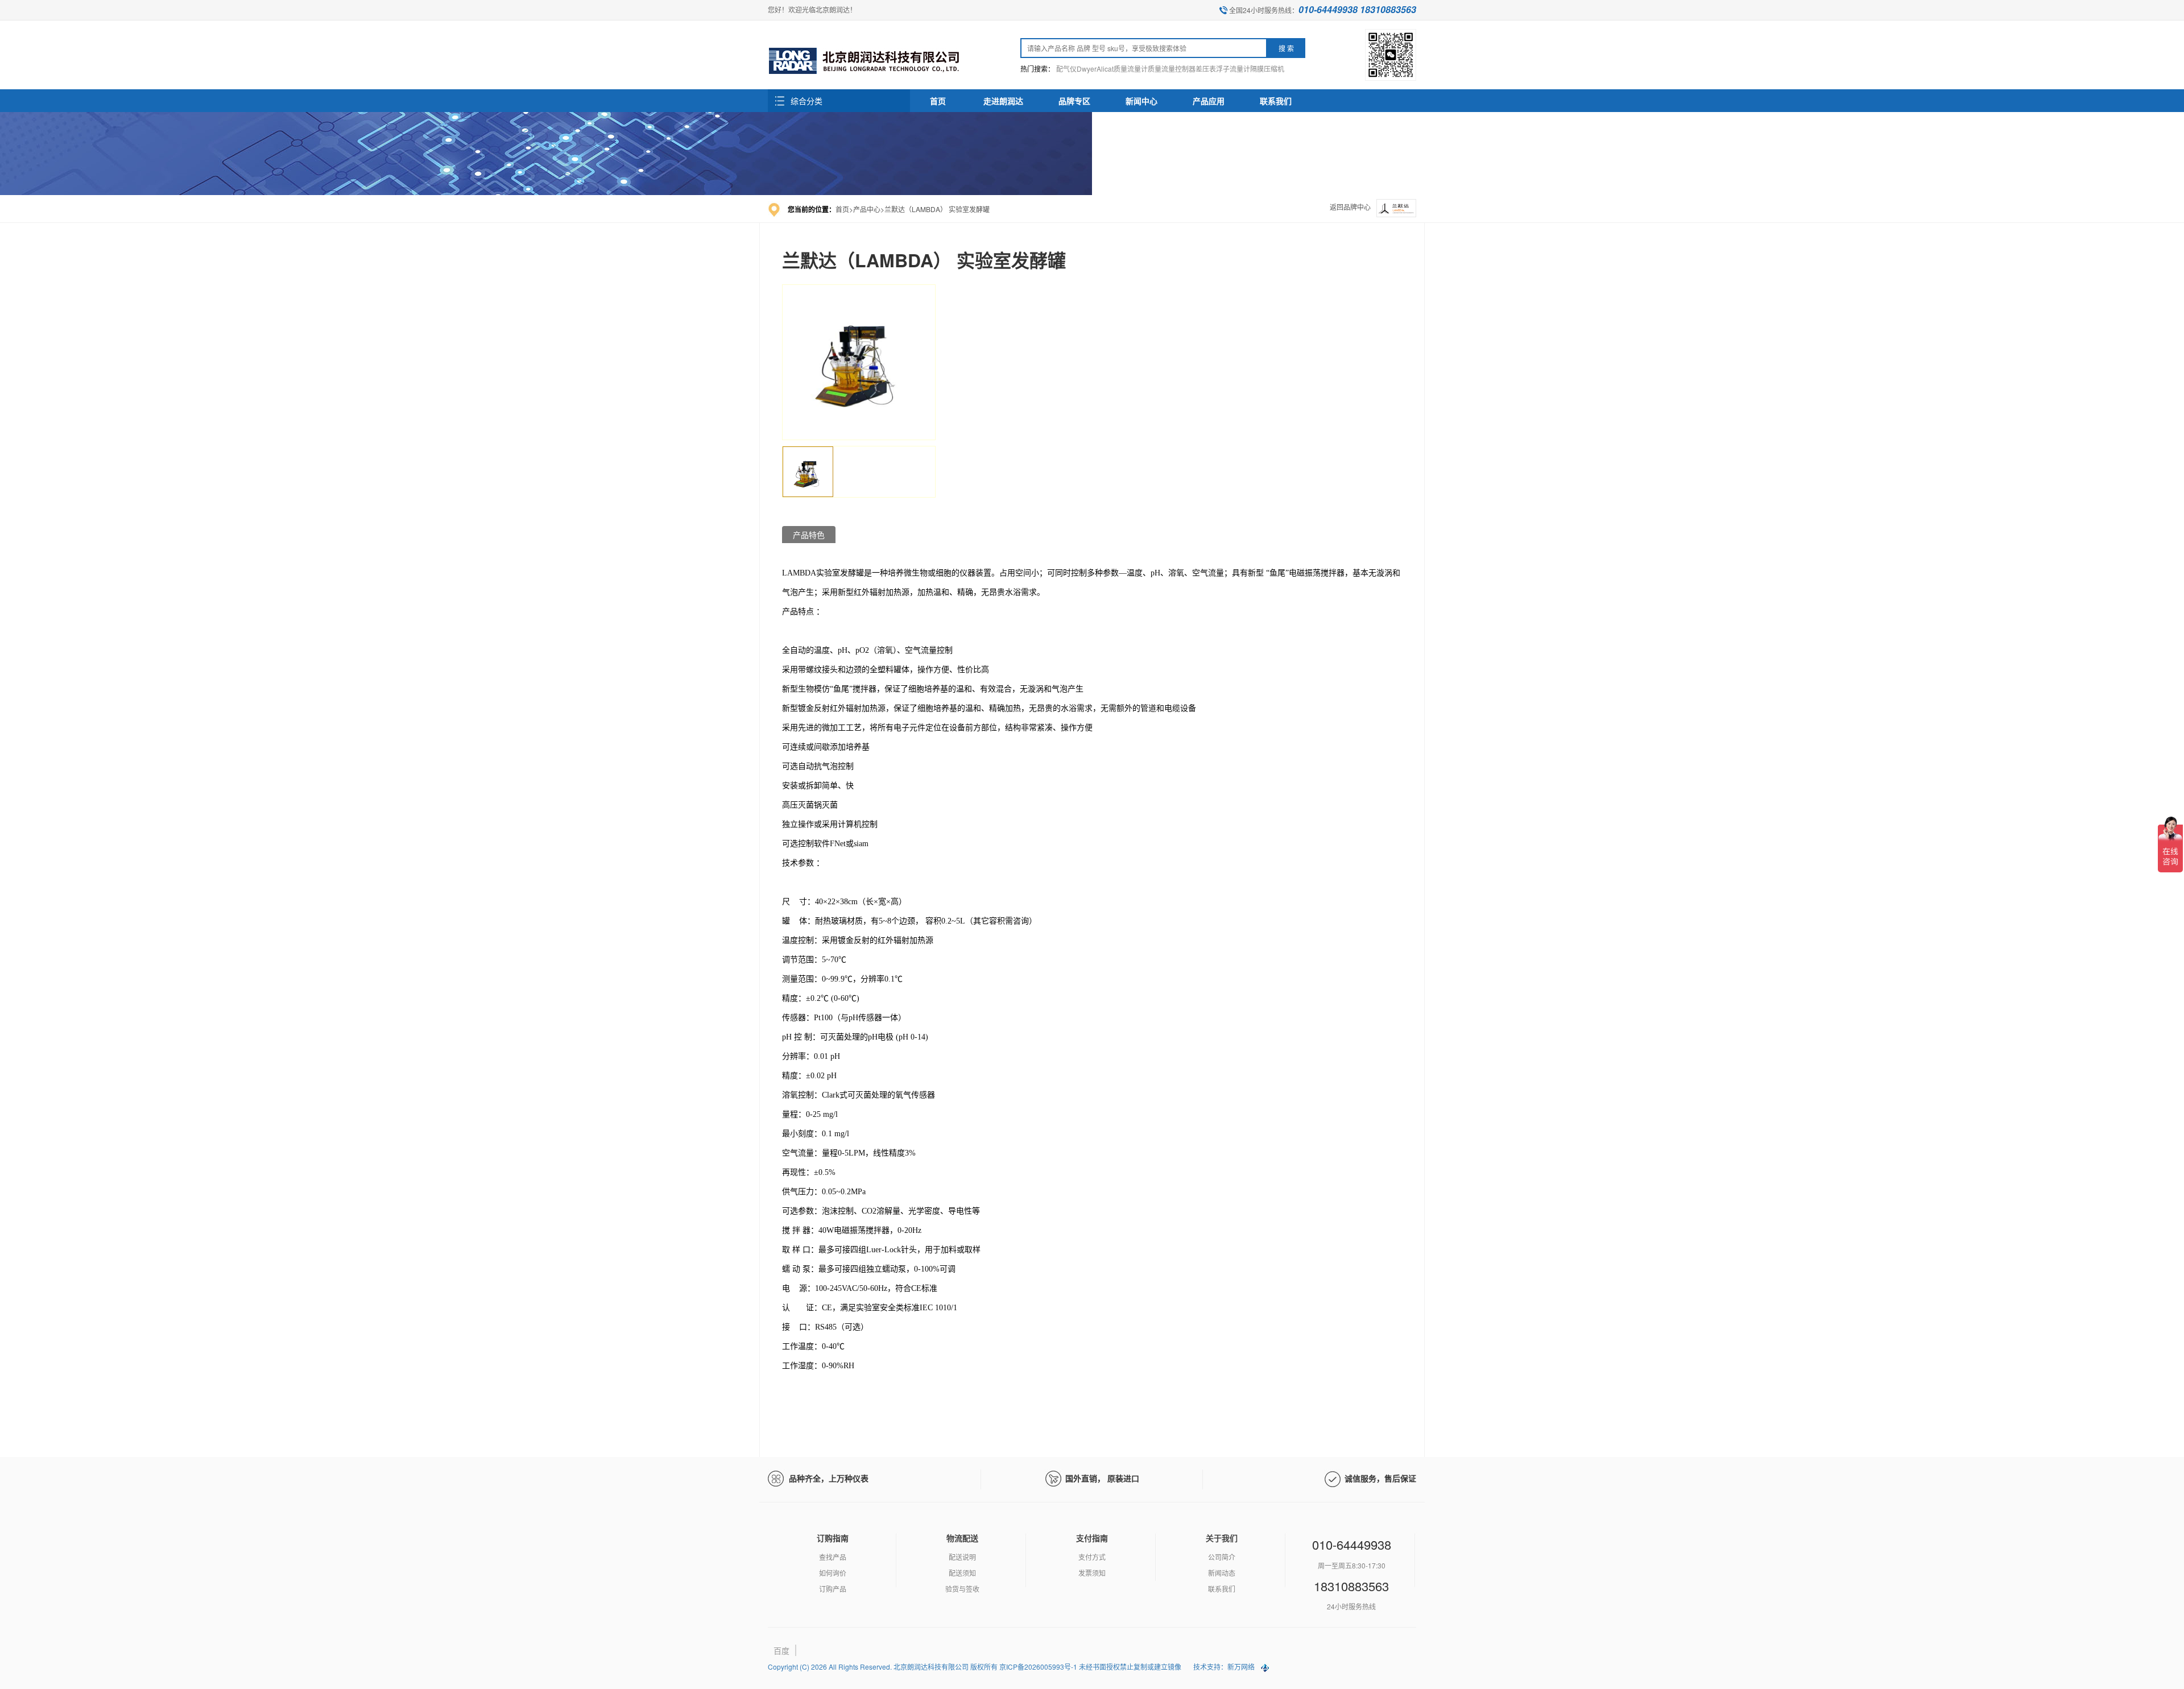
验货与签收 (962, 1589)
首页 (938, 101)
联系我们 (1222, 1589)
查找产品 (833, 1557)
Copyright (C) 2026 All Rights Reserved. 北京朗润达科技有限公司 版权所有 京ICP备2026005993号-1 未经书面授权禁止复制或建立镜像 (975, 1667)
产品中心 (867, 209)
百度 (781, 1650)
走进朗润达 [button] (1003, 101)
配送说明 (962, 1557)
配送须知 (962, 1573)
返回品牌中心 (1350, 207)
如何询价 (833, 1573)
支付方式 (1092, 1557)
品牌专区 (1074, 101)
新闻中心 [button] (1141, 101)
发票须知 (1092, 1573)
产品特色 (809, 535)
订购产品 (833, 1589)
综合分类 (806, 101)
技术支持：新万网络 (1224, 1667)
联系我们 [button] (1276, 101)
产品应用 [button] (1209, 101)
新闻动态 (1222, 1573)
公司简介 (1222, 1557)
